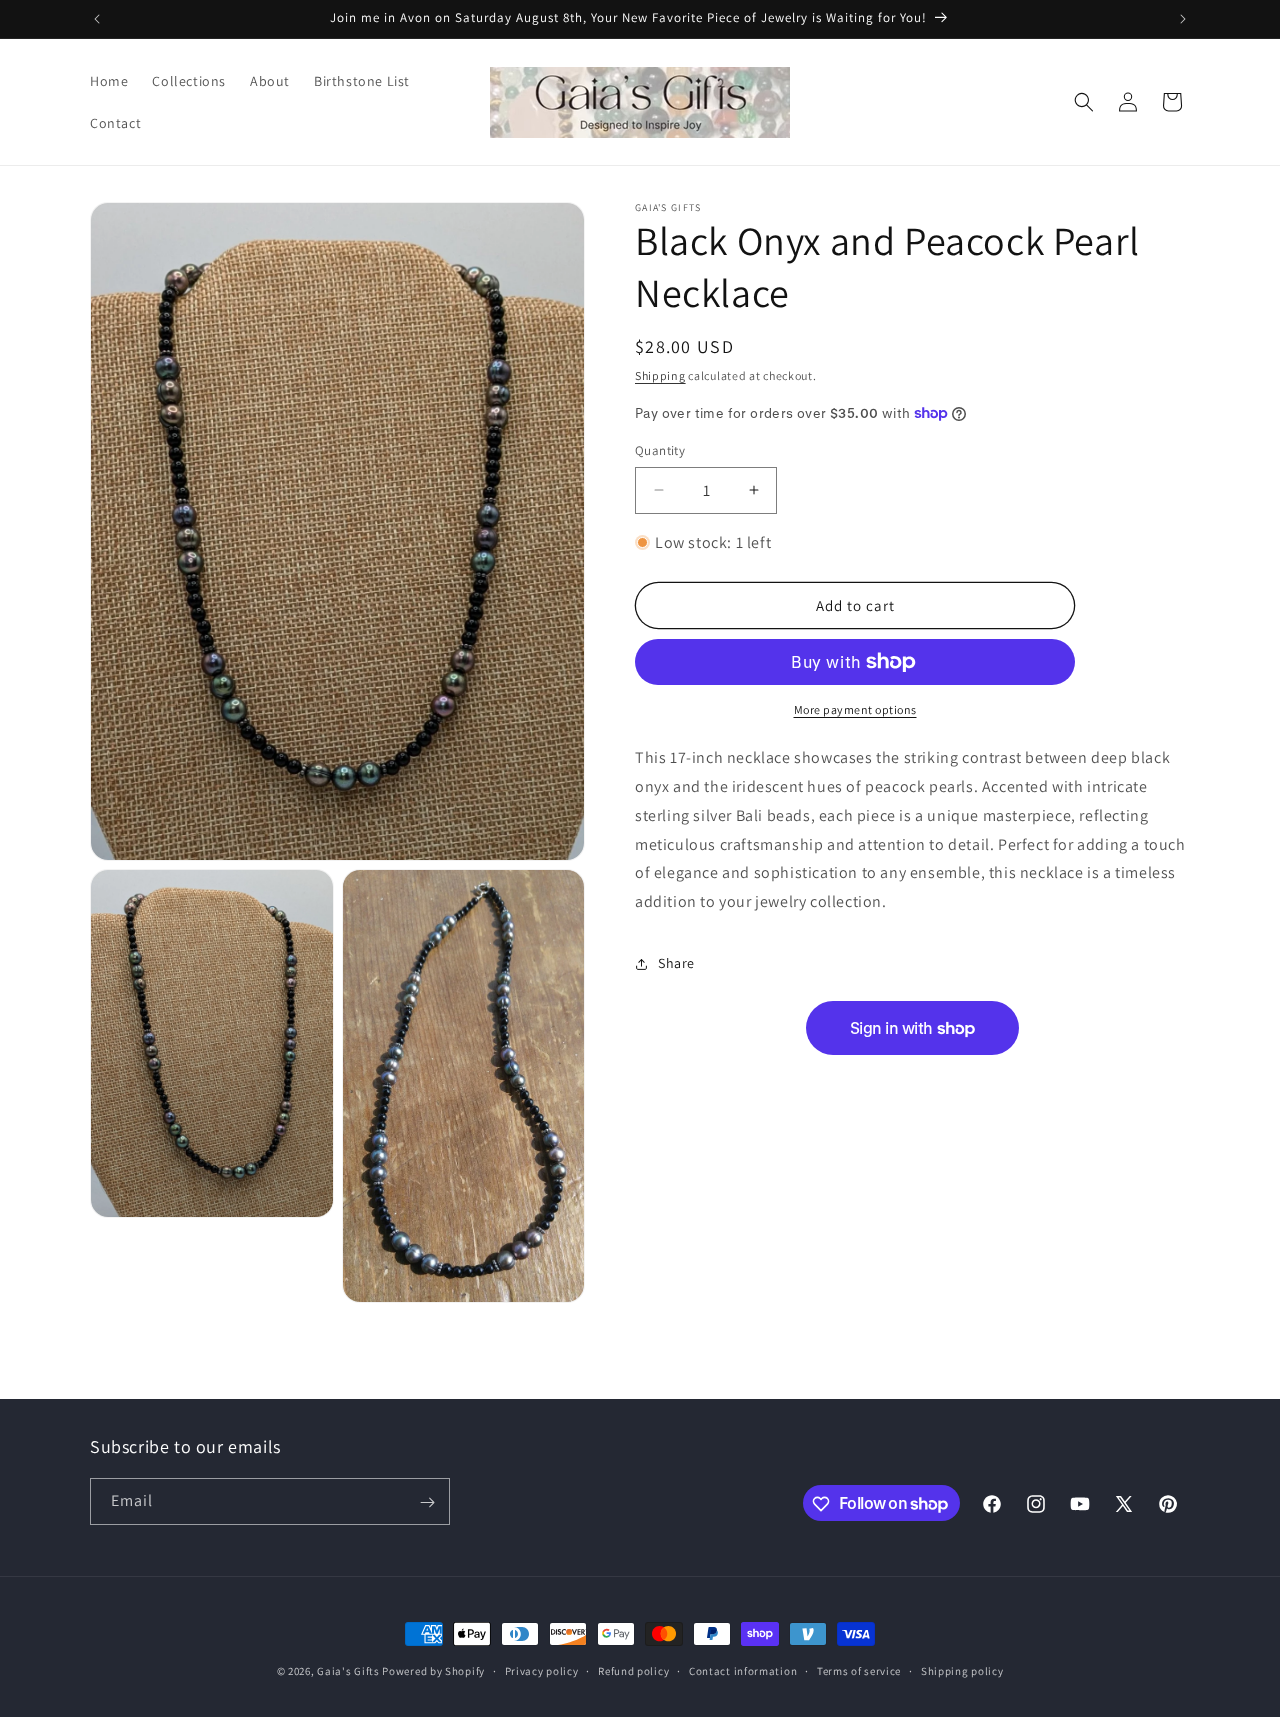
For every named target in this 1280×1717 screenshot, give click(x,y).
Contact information (743, 1670)
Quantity (660, 450)
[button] (1084, 102)
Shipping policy (962, 1670)
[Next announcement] (1183, 19)
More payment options (855, 709)
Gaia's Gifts (348, 1671)
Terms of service (859, 1670)
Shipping (660, 375)
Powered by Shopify (433, 1671)
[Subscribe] (427, 1502)
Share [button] (676, 963)
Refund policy (633, 1670)
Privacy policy (542, 1670)
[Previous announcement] (97, 19)
